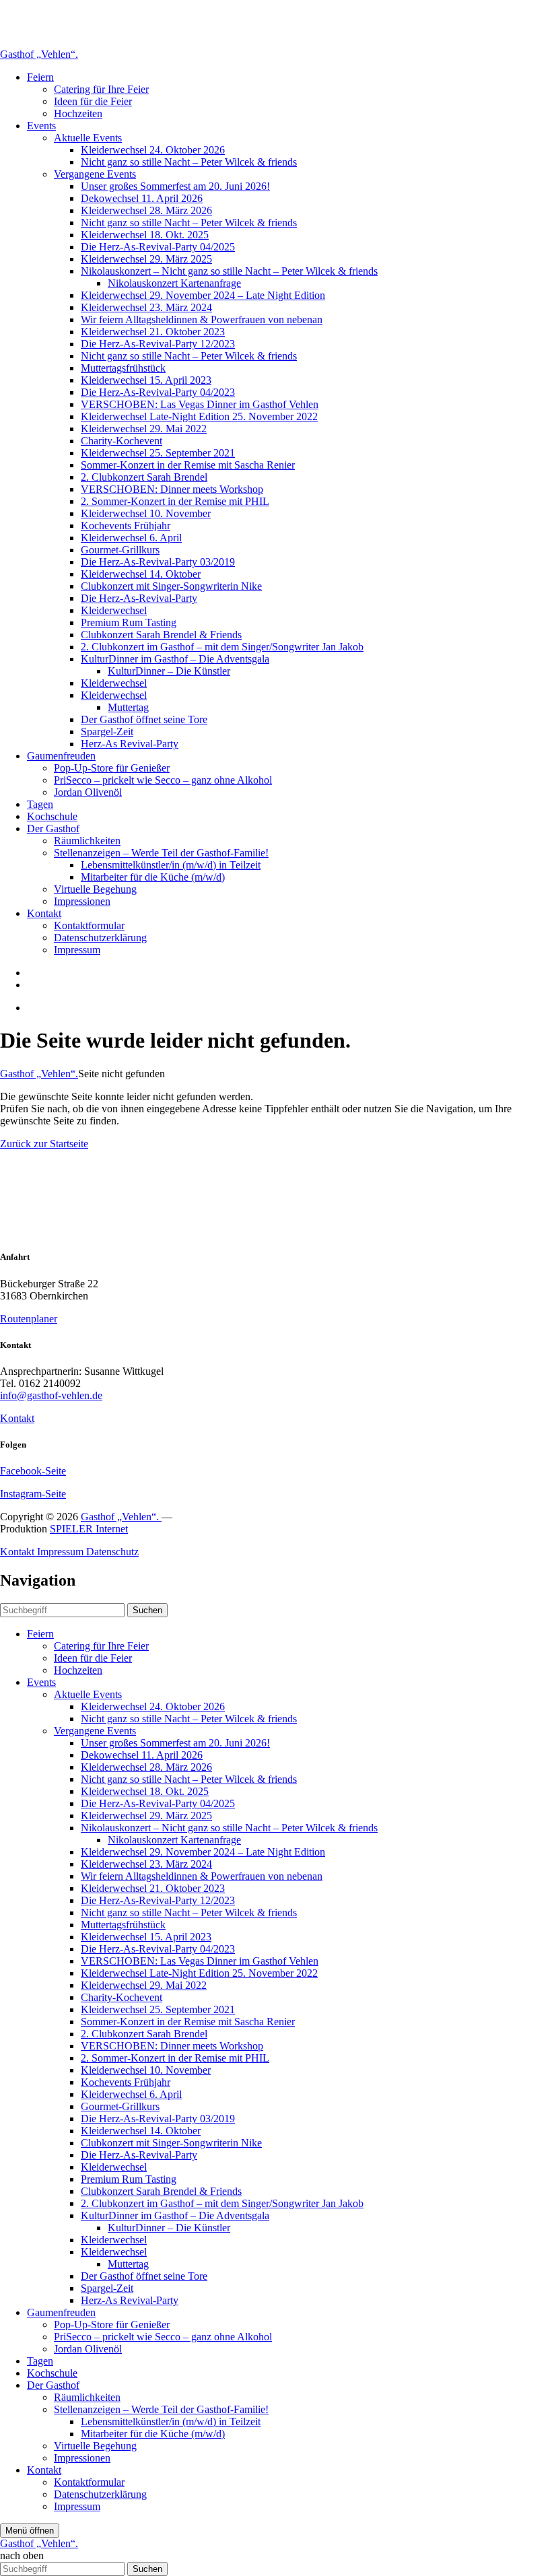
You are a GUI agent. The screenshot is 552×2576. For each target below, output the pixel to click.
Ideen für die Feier (93, 101)
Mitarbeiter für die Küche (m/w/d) (153, 877)
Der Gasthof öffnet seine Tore (144, 719)
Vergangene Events (95, 174)
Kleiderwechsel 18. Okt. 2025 (145, 235)
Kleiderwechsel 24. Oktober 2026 (153, 150)
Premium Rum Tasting (129, 622)
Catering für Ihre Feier (101, 89)
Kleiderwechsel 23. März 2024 (146, 307)
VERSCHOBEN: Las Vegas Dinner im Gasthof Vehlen (200, 404)
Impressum (77, 950)
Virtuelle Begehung (95, 889)
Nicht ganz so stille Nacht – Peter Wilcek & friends (189, 162)
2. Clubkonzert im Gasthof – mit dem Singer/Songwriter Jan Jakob (222, 647)
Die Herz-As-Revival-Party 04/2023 (158, 392)
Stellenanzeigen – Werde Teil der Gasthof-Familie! (161, 853)
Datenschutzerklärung (100, 938)
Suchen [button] (147, 1610)
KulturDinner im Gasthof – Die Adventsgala (175, 659)
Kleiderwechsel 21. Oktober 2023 (153, 332)
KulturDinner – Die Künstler (169, 671)
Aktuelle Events (88, 138)
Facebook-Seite (33, 1471)
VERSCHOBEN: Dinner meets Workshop (172, 489)
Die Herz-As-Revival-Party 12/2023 (158, 344)
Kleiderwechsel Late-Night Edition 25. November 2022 (199, 416)
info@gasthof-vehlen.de (51, 1395)
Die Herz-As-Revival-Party (139, 598)
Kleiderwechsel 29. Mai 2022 (144, 429)
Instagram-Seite (33, 1494)
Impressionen (82, 901)
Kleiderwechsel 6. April (131, 538)
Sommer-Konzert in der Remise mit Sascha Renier (188, 465)
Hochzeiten (78, 113)
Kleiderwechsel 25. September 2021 (158, 453)
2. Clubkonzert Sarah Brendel (144, 477)
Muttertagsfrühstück (123, 368)
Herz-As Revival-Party (130, 744)
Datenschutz (112, 1552)
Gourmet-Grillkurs (120, 550)
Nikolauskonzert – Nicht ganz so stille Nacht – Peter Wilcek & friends (229, 271)
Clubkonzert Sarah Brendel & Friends (161, 635)
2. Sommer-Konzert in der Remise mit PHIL (175, 501)
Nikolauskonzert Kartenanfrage (174, 283)
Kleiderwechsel (114, 610)
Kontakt (44, 913)
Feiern (40, 77)
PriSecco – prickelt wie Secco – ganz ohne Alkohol (163, 780)
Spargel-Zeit (107, 732)
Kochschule (52, 816)
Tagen (40, 804)
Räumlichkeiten (87, 841)
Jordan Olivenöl (88, 792)
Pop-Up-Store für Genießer (112, 768)
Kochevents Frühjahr (126, 526)
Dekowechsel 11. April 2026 (142, 198)
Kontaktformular (89, 925)
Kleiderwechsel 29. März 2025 (146, 259)
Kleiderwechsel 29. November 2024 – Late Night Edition (203, 295)
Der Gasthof (53, 828)
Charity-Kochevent (122, 441)
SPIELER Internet (89, 1529)
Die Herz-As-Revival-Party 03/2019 (158, 562)
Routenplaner (29, 1319)
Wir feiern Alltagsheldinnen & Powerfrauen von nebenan (202, 319)
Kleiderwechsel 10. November (146, 513)
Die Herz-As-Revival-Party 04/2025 (158, 247)
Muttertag (128, 707)
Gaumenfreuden (61, 756)
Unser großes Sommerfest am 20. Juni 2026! (175, 186)
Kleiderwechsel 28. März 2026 (146, 210)
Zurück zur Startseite (44, 1144)
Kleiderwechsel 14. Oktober (141, 574)
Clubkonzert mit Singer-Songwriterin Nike (171, 586)
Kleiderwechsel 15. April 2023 (146, 380)
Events (41, 126)
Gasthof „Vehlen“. (39, 54)
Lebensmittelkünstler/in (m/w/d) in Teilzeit (171, 865)
